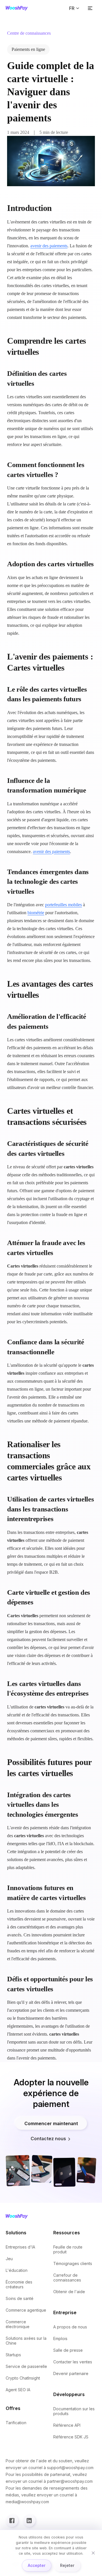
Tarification (16, 2423)
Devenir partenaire (71, 2373)
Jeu (9, 2259)
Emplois (60, 2338)
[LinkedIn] (29, 2521)
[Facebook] (12, 2521)
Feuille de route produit (68, 2249)
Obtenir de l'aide (69, 2292)
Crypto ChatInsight (23, 2378)
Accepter (37, 2565)
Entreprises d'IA (20, 2247)
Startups (13, 2355)
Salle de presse (68, 2350)
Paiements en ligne (28, 49)
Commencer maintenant (51, 2123)
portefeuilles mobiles (63, 905)
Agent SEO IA (18, 2390)
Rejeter (67, 2565)
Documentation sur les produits (74, 2411)
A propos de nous (70, 2327)
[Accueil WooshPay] (17, 8)
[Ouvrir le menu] (90, 8)
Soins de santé (20, 2298)
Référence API (67, 2425)
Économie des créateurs (19, 2284)
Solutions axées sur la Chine (26, 2341)
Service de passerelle (26, 2366)
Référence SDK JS (71, 2437)
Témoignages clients (73, 2263)
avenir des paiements (49, 246)
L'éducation (17, 2270)
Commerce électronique (18, 2324)
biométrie (36, 913)
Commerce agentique (26, 2310)
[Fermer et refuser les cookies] (93, 2553)
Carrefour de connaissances (67, 2278)
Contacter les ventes (73, 2362)
